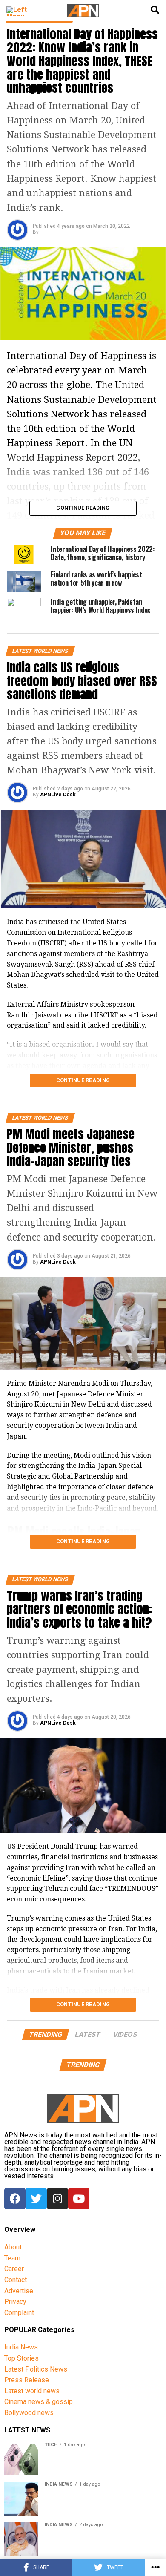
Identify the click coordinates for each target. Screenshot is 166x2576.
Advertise (19, 2291)
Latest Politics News (36, 2369)
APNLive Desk (58, 795)
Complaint (19, 2313)
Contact (16, 2280)
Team (12, 2258)
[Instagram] (57, 2199)
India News (21, 2347)
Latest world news (32, 2391)
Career (14, 2269)
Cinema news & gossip (39, 2402)
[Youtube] (79, 2199)
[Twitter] (36, 2199)
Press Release (27, 2380)
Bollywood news (29, 2413)
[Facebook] (15, 2199)
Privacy (15, 2302)
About (13, 2247)
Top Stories (21, 2358)
